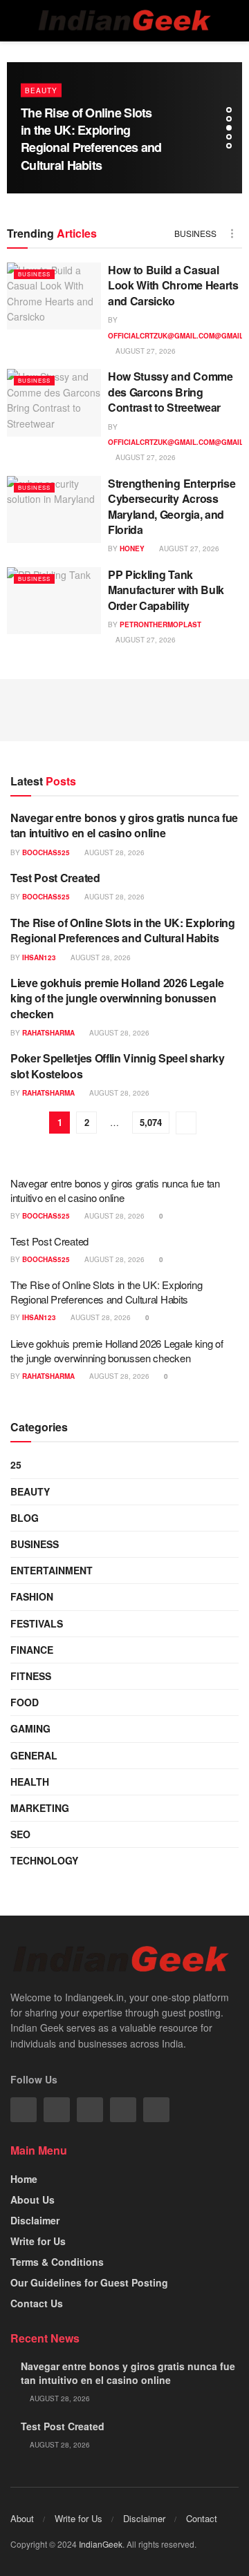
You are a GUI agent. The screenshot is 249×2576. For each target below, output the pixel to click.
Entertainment (52, 1570)
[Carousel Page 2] (229, 119)
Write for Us (38, 2241)
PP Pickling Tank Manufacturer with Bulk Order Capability (166, 590)
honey (132, 548)
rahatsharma (48, 1033)
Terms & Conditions (57, 2262)
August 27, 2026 (145, 351)
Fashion (32, 1596)
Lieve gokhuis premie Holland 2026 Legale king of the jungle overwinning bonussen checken (117, 998)
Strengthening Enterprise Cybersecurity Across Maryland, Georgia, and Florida (172, 506)
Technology (44, 1860)
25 (16, 1464)
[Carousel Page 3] (229, 128)
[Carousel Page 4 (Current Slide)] (229, 137)
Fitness (31, 1676)
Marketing (40, 1808)
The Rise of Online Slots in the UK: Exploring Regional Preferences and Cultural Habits (91, 139)
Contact (202, 2518)
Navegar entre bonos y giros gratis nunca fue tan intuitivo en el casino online (124, 825)
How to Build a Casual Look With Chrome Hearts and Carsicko (173, 285)
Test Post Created (55, 878)
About (22, 2518)
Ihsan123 (39, 957)
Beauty (41, 90)
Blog (25, 1518)
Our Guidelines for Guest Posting (89, 2282)
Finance (32, 1650)
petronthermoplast (160, 624)
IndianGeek (101, 2544)
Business (195, 233)
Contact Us (37, 2303)
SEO (20, 1834)
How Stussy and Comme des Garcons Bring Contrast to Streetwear (170, 392)
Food (25, 1702)
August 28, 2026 (113, 852)
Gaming (30, 1728)
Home (24, 2179)
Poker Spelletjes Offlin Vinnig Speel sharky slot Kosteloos (117, 1066)
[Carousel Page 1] (229, 110)
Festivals (37, 1623)
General (34, 1755)
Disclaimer (35, 2220)
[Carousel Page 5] (229, 146)
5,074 (151, 1122)
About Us (33, 2200)
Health (30, 1782)
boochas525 (46, 852)
